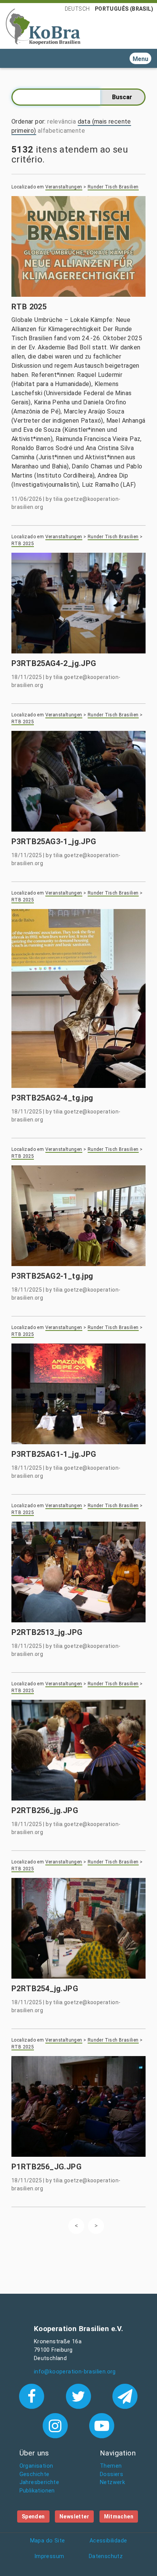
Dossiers (111, 2474)
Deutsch (77, 9)
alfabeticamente (61, 131)
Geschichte (34, 2474)
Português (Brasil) (124, 9)
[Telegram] (125, 2396)
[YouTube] (102, 2425)
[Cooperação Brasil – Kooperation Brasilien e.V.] (43, 26)
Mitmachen (119, 2516)
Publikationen (37, 2491)
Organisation (36, 2466)
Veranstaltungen (64, 187)
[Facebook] (33, 2396)
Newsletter (74, 2516)
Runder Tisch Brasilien (113, 187)
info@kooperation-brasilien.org (75, 2372)
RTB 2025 (23, 544)
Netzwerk (112, 2482)
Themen (111, 2466)
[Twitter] (80, 2396)
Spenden (33, 2516)
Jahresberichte (39, 2482)
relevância (62, 121)
